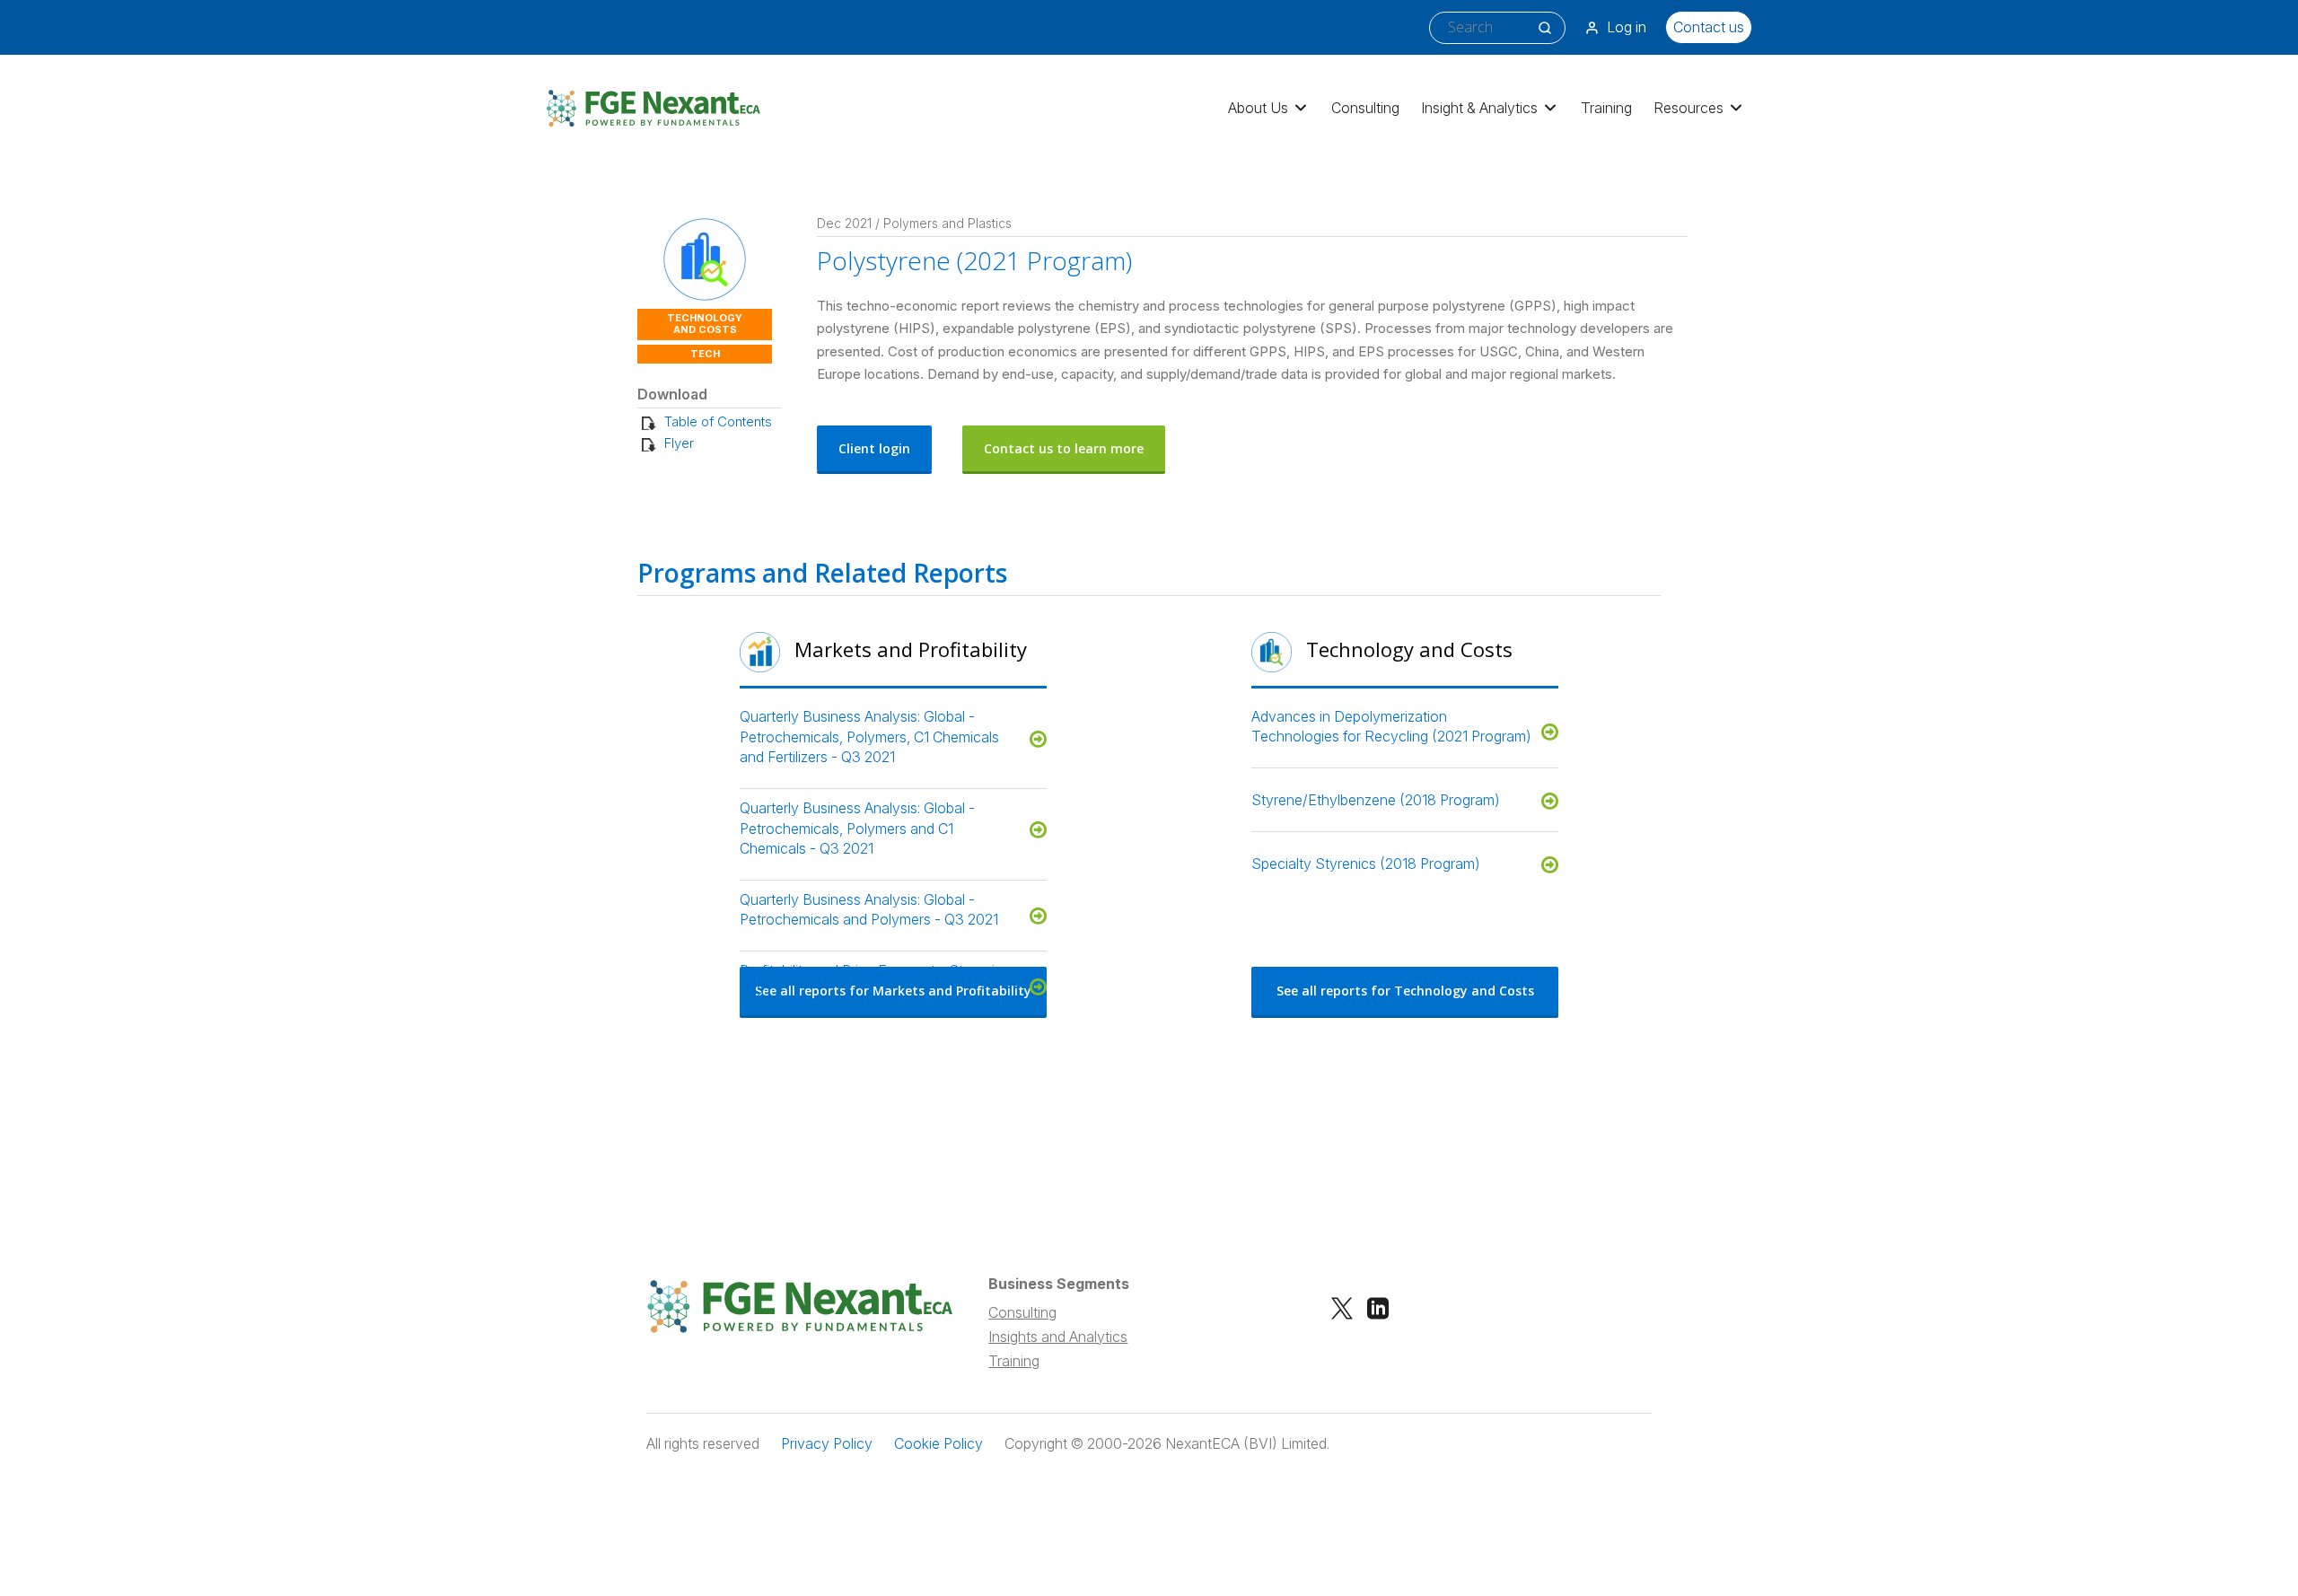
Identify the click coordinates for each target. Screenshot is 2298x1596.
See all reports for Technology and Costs (1405, 991)
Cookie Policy (938, 1444)
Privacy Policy (827, 1444)
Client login (874, 448)
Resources (1688, 108)
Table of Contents (718, 421)
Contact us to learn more (1064, 448)
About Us (1258, 108)
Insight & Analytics (1479, 108)
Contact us (1709, 27)
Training (1606, 108)
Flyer (679, 443)
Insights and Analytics (1058, 1337)
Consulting (1365, 108)
